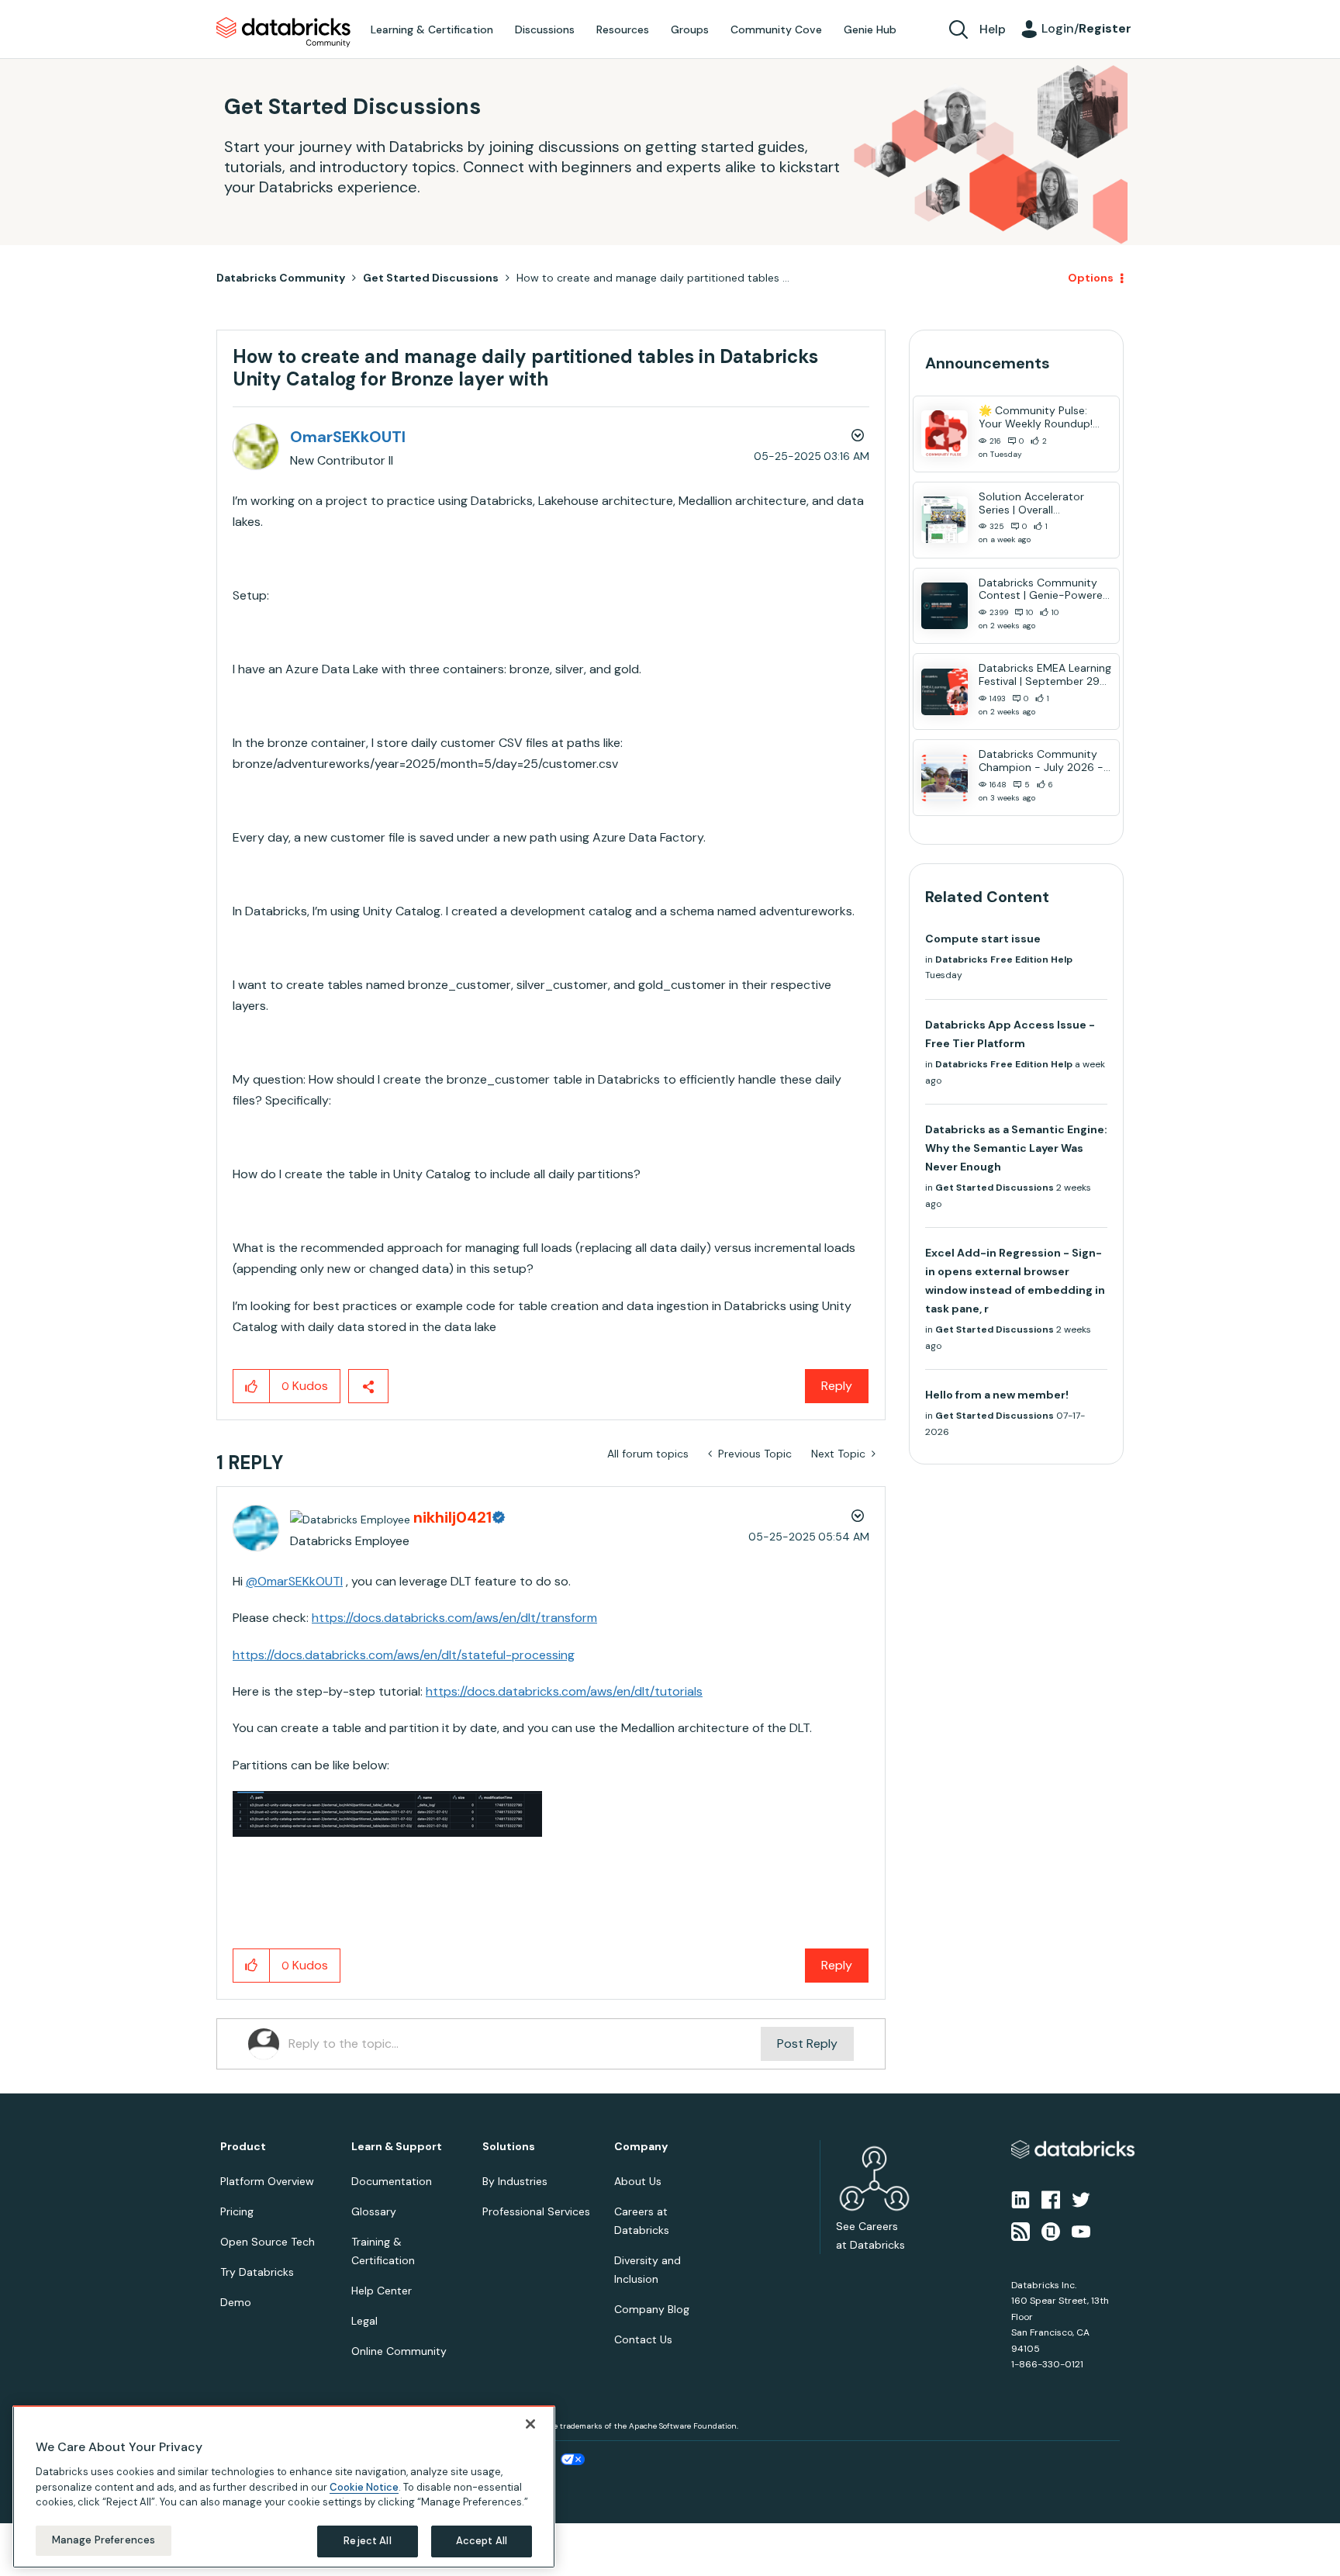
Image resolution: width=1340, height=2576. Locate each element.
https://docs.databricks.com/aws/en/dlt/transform (454, 1618)
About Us (638, 2181)
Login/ (1086, 28)
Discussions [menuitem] (545, 29)
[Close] (530, 2424)
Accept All (482, 2541)
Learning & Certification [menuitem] (432, 29)
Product (243, 2147)
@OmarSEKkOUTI (294, 1581)
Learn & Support (397, 2147)
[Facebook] (1051, 2199)
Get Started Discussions (431, 278)
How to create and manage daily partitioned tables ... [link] (653, 278)
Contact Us (643, 2339)
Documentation (392, 2181)
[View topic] (945, 434)
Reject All (367, 2541)
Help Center (382, 2291)
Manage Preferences (104, 2540)
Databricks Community (283, 33)
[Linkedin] (1021, 2199)
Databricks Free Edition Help (1004, 960)
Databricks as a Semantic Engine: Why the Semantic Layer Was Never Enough (1016, 1148)
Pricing (237, 2211)
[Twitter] (1081, 2199)
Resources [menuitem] (623, 29)
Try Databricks (257, 2272)
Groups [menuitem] (690, 29)
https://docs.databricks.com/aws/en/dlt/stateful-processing (404, 1655)
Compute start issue (983, 939)
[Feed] (1021, 2230)
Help (993, 29)
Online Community (399, 2351)
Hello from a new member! (997, 1395)
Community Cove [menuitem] (776, 29)
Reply (837, 1386)
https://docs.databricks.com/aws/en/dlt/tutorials (564, 1691)
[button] (252, 1386)
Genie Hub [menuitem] (870, 29)
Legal (364, 2321)
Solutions (509, 2147)
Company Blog (652, 2309)
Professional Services (536, 2211)
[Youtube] (1081, 2230)
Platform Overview (267, 2181)
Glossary (374, 2211)
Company (641, 2147)
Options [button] (1091, 278)
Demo (236, 2302)
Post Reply (807, 2044)
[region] (284, 2487)
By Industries (515, 2181)
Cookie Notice (364, 2486)
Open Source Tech (268, 2242)
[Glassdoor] (1051, 2230)
